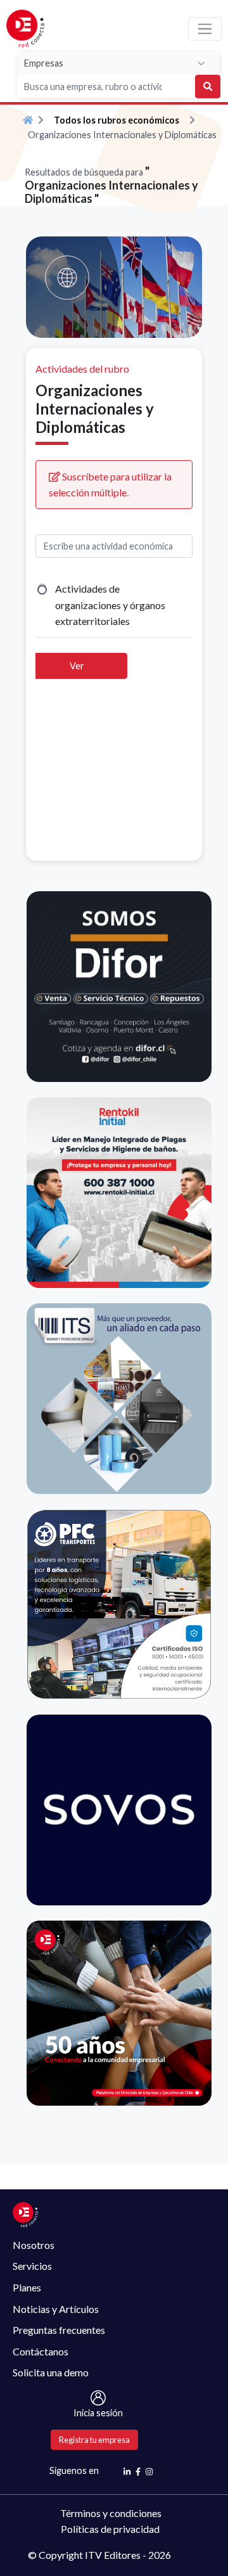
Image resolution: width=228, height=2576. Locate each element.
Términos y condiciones (111, 2513)
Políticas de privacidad (110, 2529)
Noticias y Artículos (56, 2309)
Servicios (32, 2266)
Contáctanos (41, 2351)
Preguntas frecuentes (59, 2330)
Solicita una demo (51, 2372)
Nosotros (34, 2245)
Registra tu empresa (94, 2440)
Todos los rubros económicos (117, 120)
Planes (27, 2287)
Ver (77, 666)
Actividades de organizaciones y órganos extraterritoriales (110, 605)
